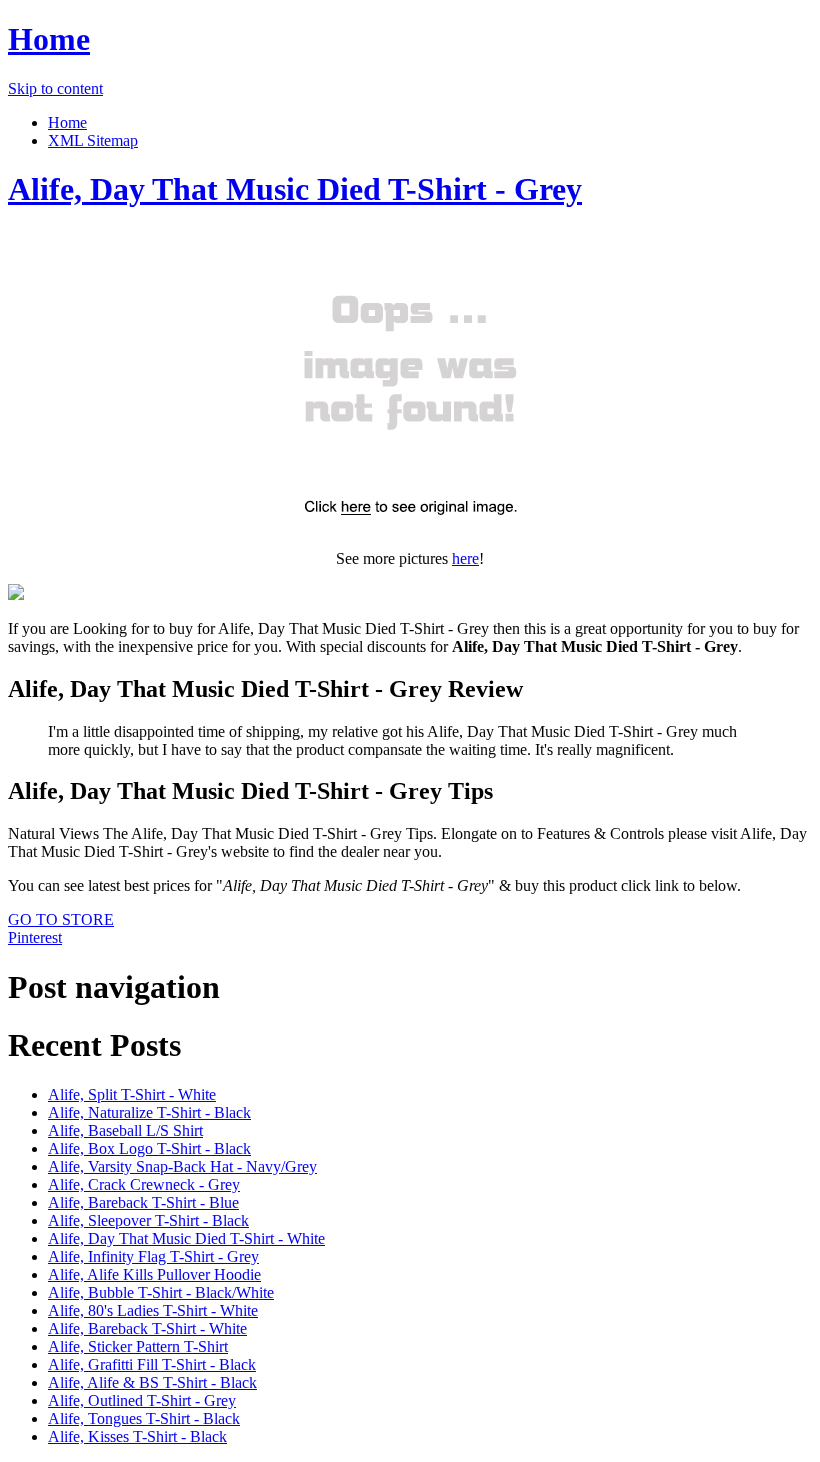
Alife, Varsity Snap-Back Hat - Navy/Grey (182, 1166)
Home (49, 39)
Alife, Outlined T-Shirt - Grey (142, 1400)
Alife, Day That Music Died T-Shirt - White (186, 1238)
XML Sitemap (93, 140)
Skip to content (55, 88)
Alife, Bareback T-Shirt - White (147, 1328)
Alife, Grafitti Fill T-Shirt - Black (152, 1364)
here (465, 558)
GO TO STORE (61, 919)
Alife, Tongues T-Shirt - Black (144, 1418)
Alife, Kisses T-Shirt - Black (137, 1436)
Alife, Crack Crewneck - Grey (144, 1184)
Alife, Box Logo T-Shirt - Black (149, 1148)
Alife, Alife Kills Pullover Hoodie (154, 1274)
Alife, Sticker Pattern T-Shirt (138, 1346)
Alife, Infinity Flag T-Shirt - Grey (153, 1256)
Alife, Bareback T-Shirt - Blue (143, 1202)
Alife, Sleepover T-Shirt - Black (148, 1220)
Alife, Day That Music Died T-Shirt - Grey (295, 189)
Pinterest (35, 937)
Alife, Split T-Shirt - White (132, 1094)
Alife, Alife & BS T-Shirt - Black (152, 1382)
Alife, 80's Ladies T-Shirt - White (153, 1310)
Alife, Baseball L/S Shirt (125, 1130)
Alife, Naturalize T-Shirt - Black (149, 1112)
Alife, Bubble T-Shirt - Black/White (161, 1292)
